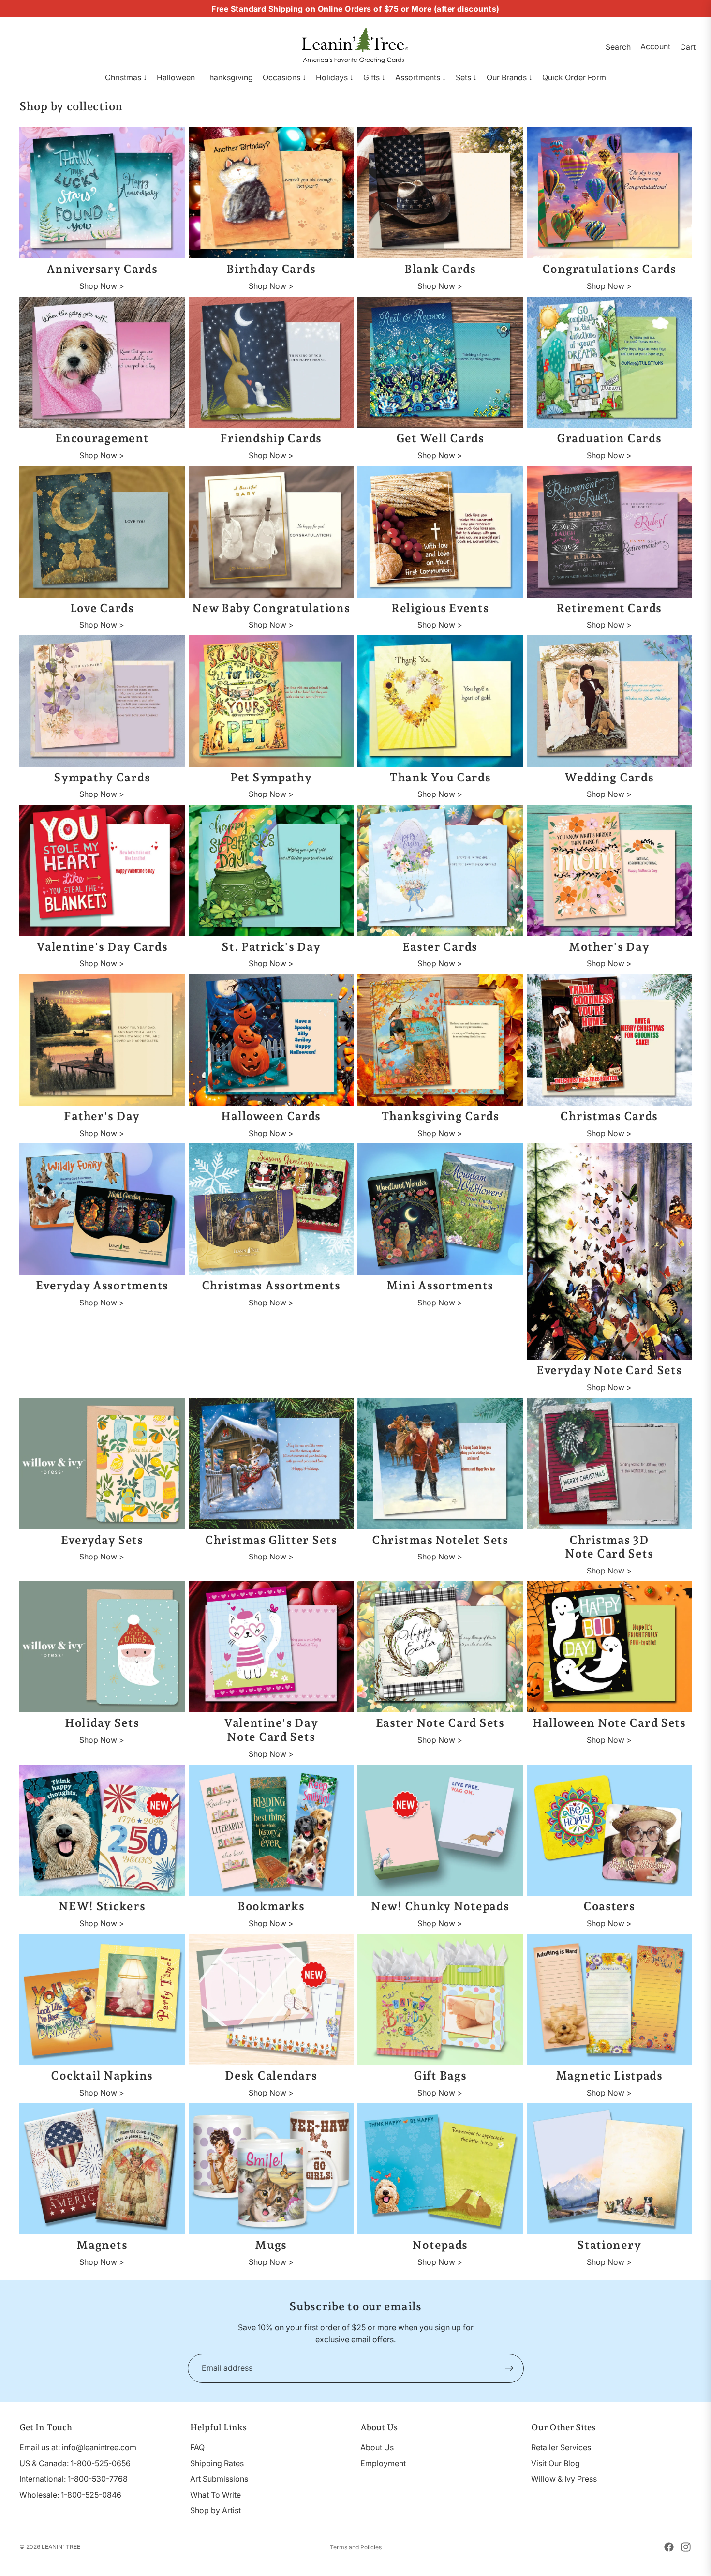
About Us (377, 2447)
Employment (383, 2463)
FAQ (197, 2447)
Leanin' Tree (61, 2547)
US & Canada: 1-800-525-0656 (75, 2463)
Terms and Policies (356, 2547)
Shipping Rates (217, 2463)
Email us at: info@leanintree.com (78, 2447)
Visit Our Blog (555, 2463)
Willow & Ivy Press (564, 2479)
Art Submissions (219, 2479)
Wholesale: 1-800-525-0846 (70, 2495)
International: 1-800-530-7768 (74, 2479)
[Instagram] (686, 2547)
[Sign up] (509, 2368)
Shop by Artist (215, 2510)
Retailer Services (561, 2447)
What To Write (215, 2495)
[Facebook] (669, 2547)
